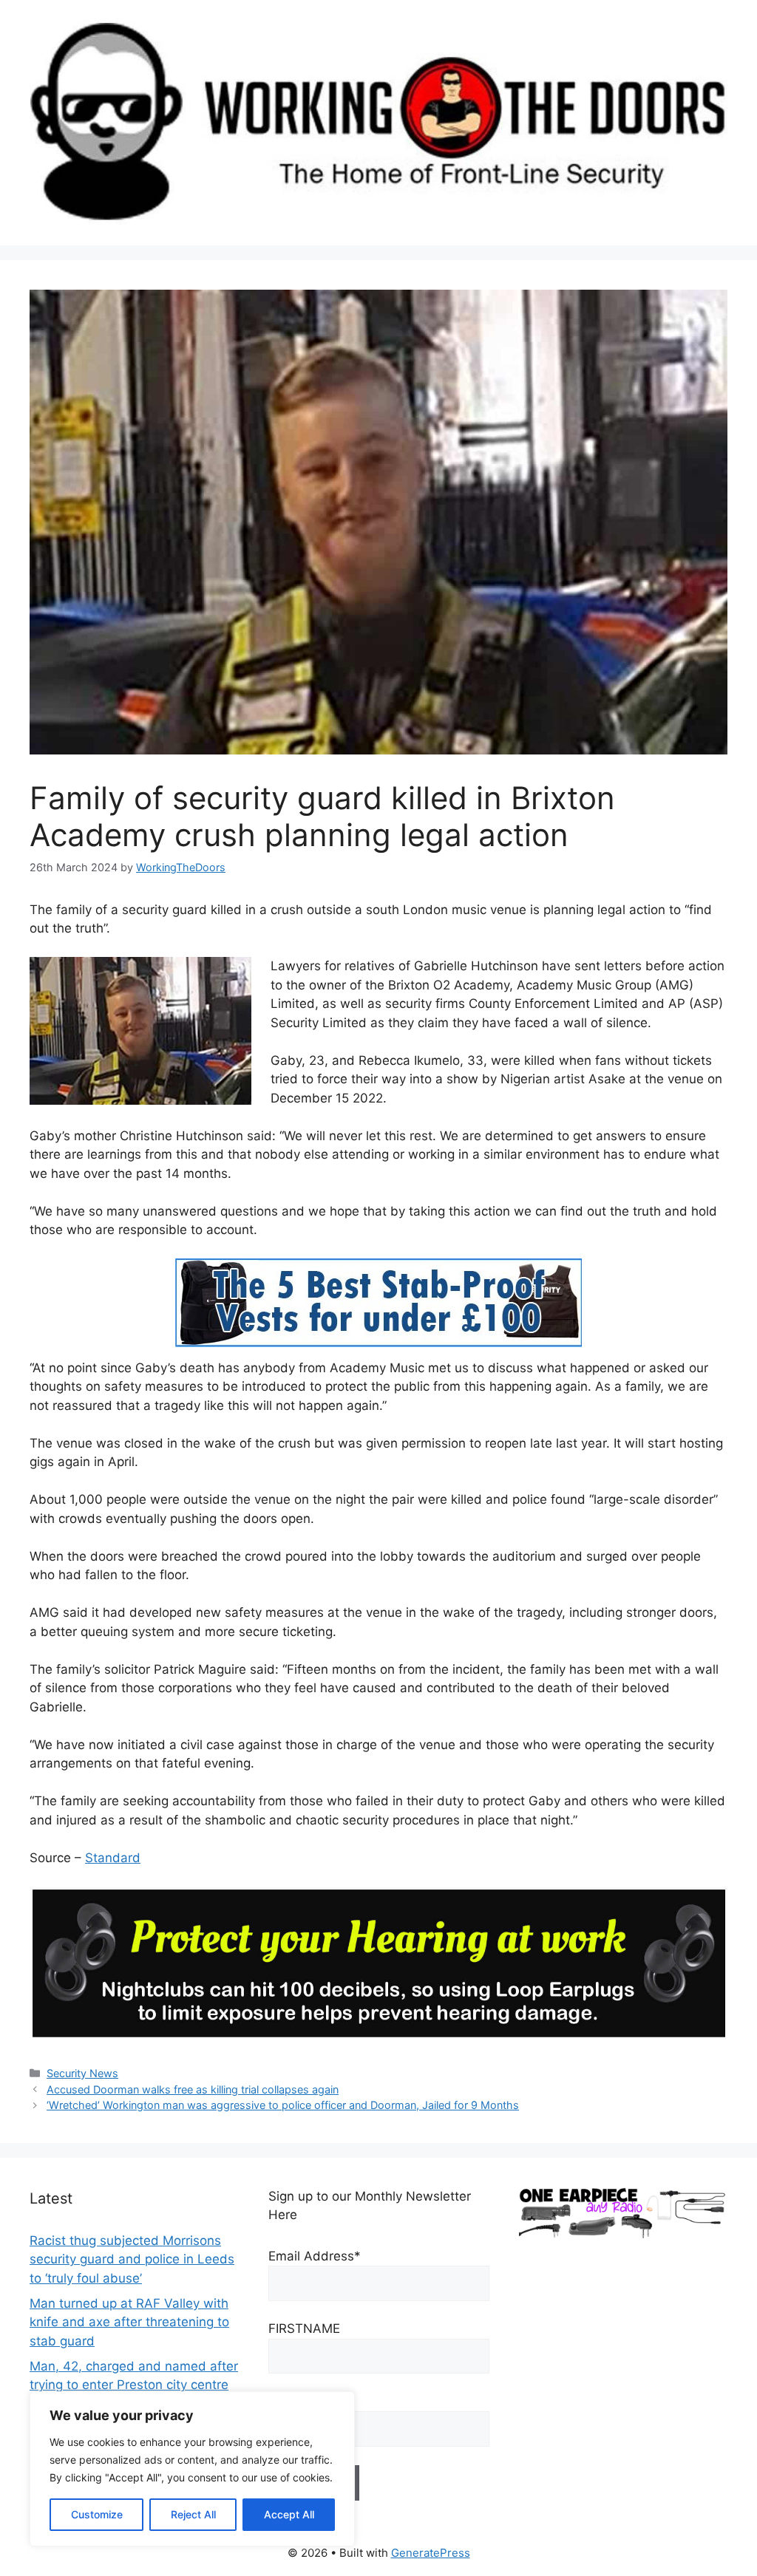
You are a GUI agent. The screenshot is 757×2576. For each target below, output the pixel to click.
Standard (113, 1858)
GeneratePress (431, 2553)
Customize (97, 2514)
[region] (192, 2469)
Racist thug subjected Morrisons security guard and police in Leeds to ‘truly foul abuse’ (132, 2259)
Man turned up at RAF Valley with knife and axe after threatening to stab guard (129, 2322)
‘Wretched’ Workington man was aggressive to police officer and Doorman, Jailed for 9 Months (283, 2105)
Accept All (289, 2514)
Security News (82, 2073)
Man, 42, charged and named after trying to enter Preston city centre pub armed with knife (134, 2385)
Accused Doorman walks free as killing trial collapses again (193, 2089)
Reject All (193, 2514)
